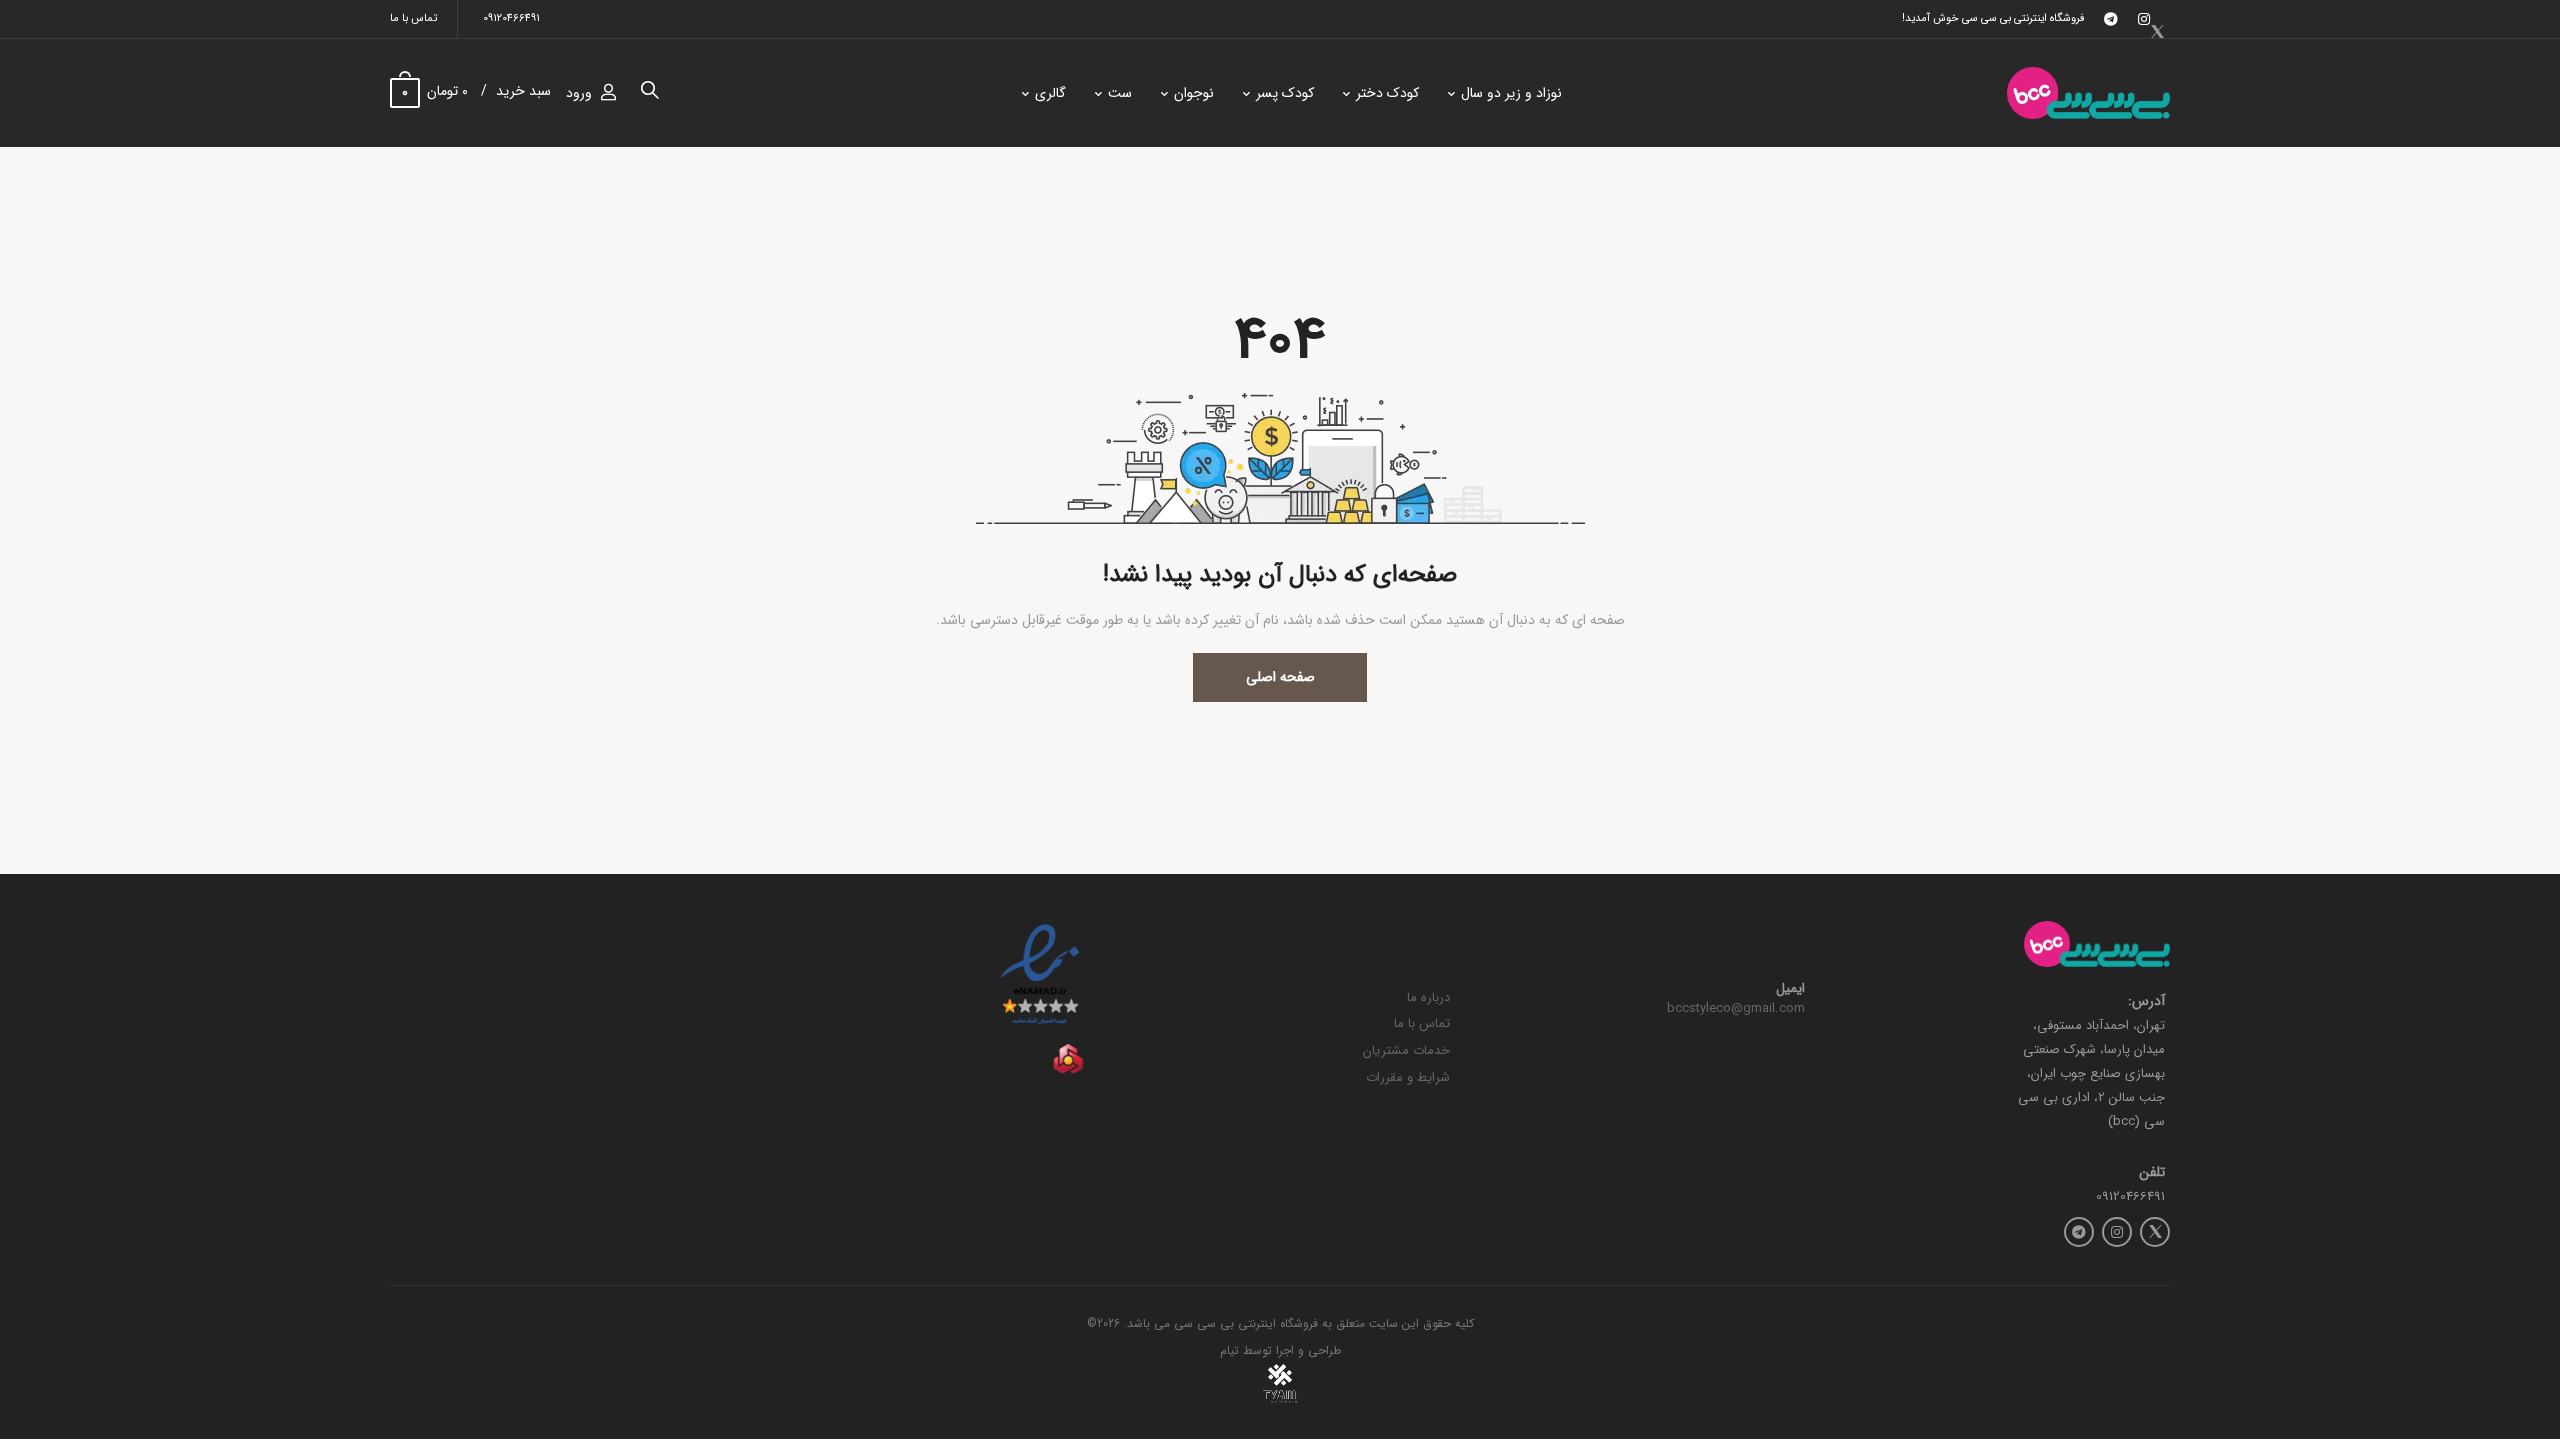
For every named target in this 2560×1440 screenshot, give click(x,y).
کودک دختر (1387, 93)
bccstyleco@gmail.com (1736, 1008)
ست (1120, 93)
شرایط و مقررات (1408, 1077)
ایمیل (1790, 989)
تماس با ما (413, 18)
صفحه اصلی (1280, 677)
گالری (1050, 93)
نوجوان (1194, 93)
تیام (1229, 1350)
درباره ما (1428, 997)
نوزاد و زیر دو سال (1511, 93)
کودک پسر (1285, 93)
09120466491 (511, 18)
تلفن (2152, 1172)
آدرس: (2146, 1001)
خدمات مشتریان (1406, 1050)
